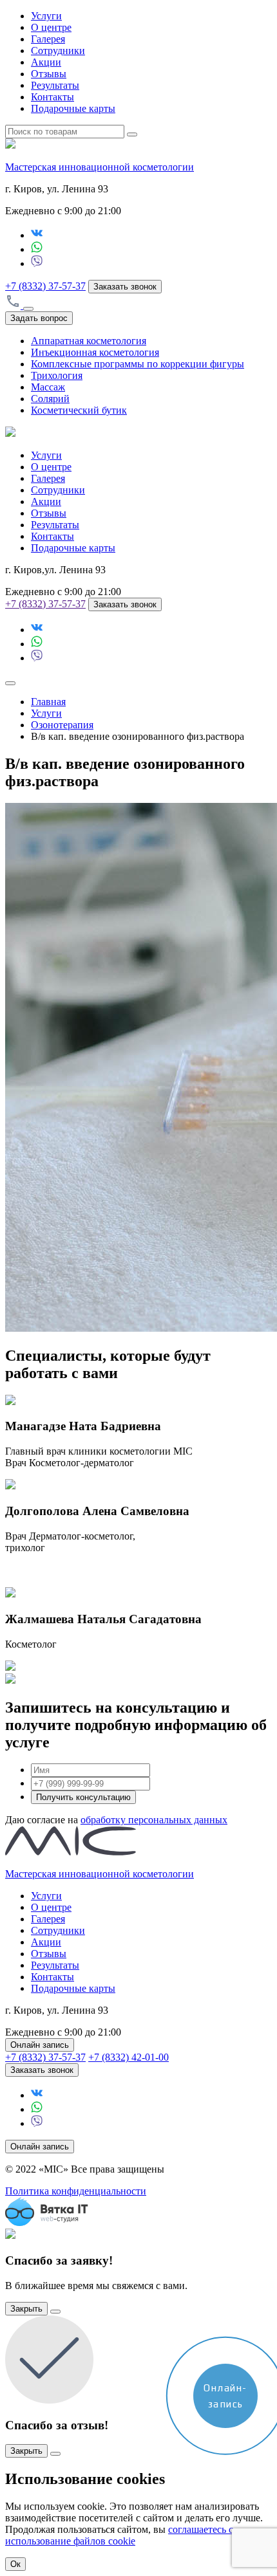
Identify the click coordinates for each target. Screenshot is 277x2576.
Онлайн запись (40, 2045)
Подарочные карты (73, 108)
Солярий (50, 399)
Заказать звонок (125, 287)
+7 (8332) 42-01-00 (129, 2057)
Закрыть (26, 2309)
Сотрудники (58, 51)
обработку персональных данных (154, 1820)
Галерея (48, 39)
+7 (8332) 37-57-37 (45, 286)
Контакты (53, 97)
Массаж (48, 387)
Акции (46, 62)
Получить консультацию (83, 1797)
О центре (51, 27)
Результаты (55, 85)
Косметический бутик (79, 410)
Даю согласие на (116, 1820)
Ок (15, 2564)
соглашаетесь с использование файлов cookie (119, 2535)
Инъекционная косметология (95, 352)
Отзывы (49, 74)
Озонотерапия (62, 725)
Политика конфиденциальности (76, 2191)
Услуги (46, 16)
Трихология (57, 375)
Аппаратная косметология (89, 341)
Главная (48, 702)
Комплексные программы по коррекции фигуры (138, 364)
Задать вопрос (39, 318)
